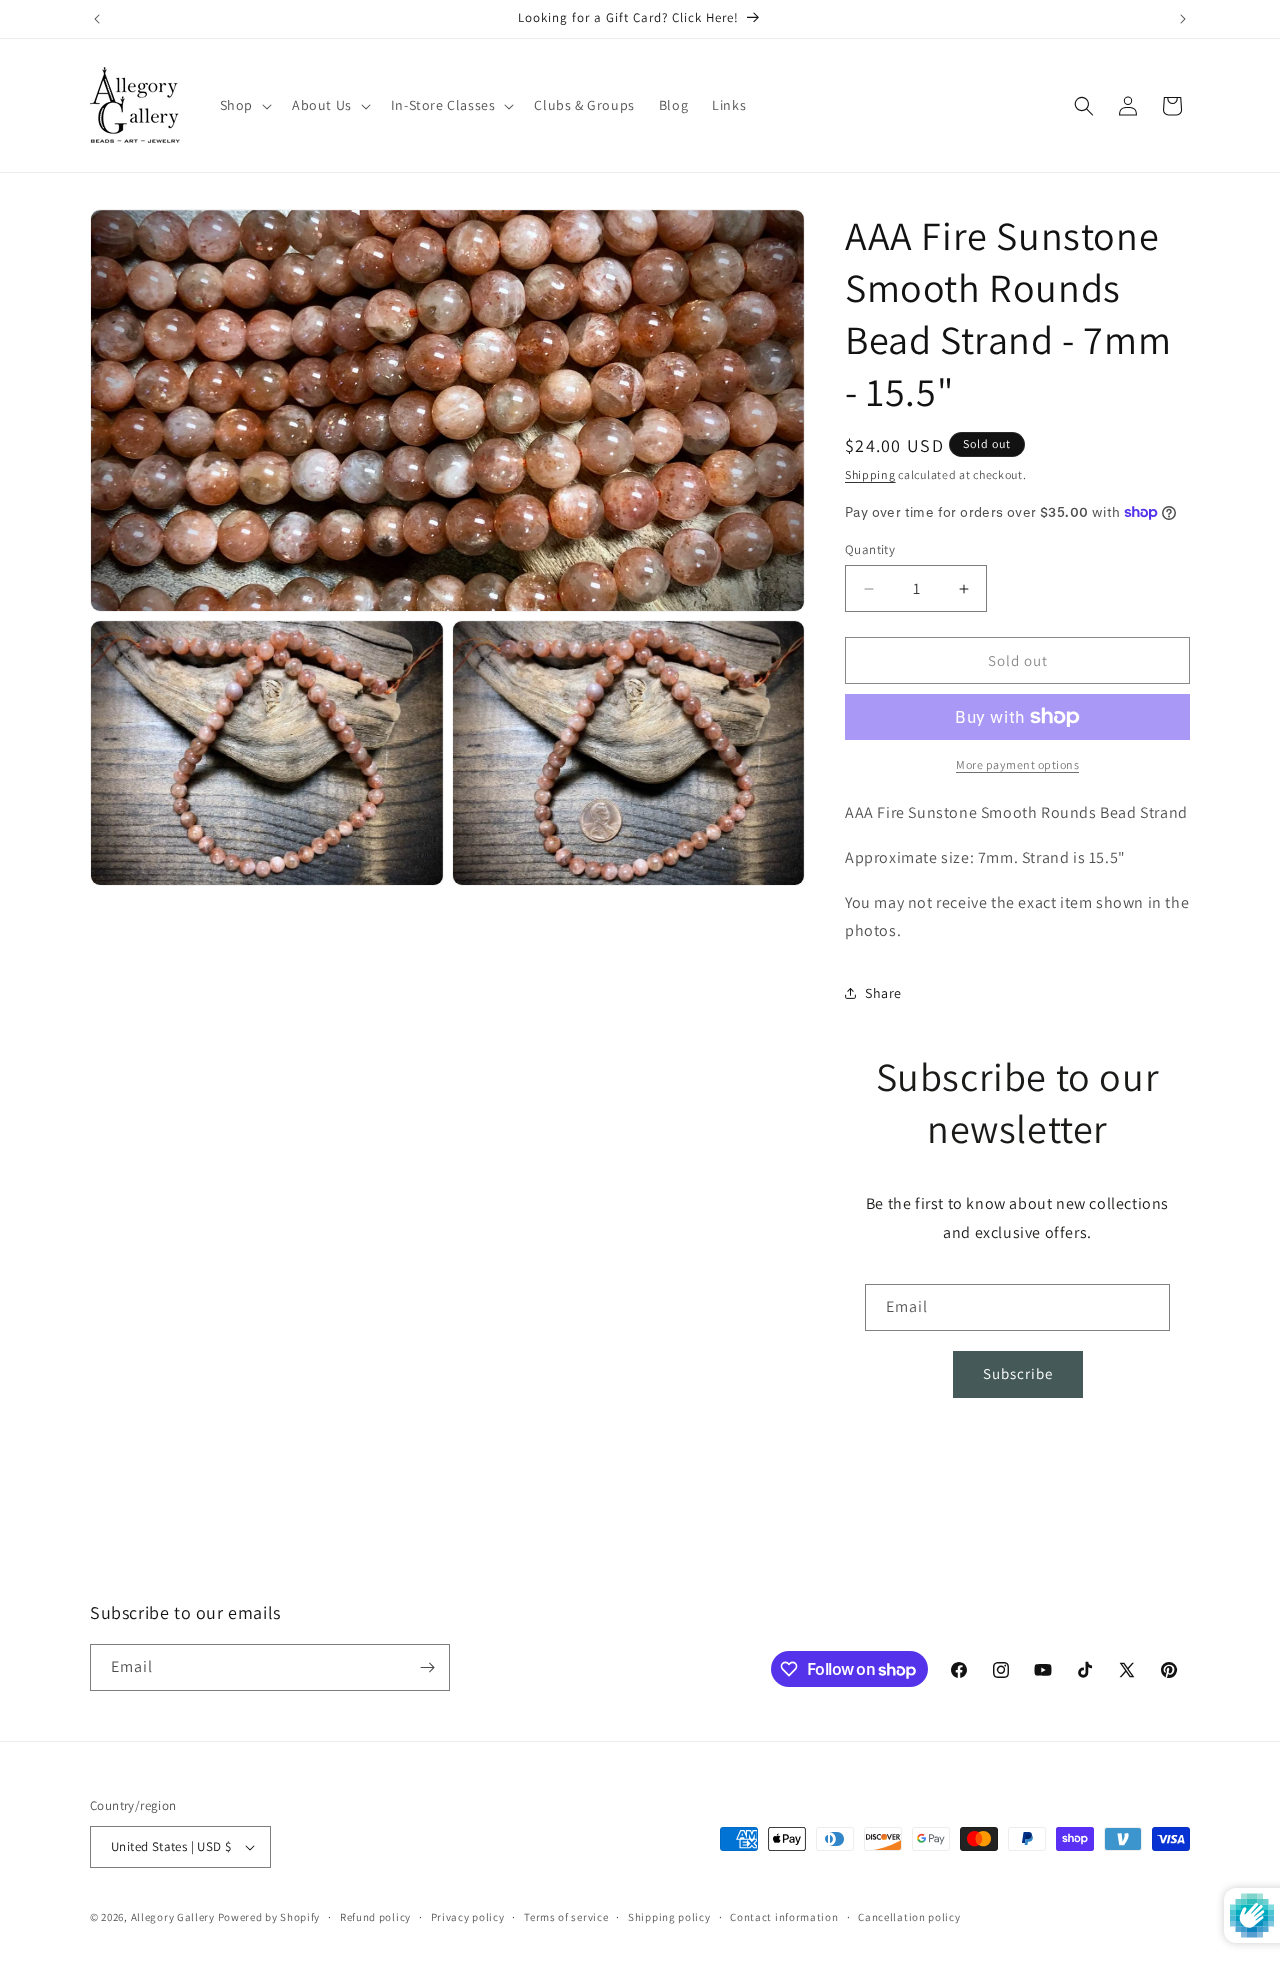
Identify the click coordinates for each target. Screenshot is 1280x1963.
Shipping (870, 474)
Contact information (784, 1917)
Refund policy (375, 1917)
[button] (244, 105)
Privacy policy (468, 1917)
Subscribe (1018, 1373)
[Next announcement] (1183, 19)
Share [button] (883, 993)
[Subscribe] (427, 1667)
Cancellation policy (909, 1917)
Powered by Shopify (269, 1917)
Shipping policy (669, 1917)
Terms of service (566, 1917)
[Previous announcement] (97, 19)
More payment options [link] (1017, 764)
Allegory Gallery (173, 1917)
